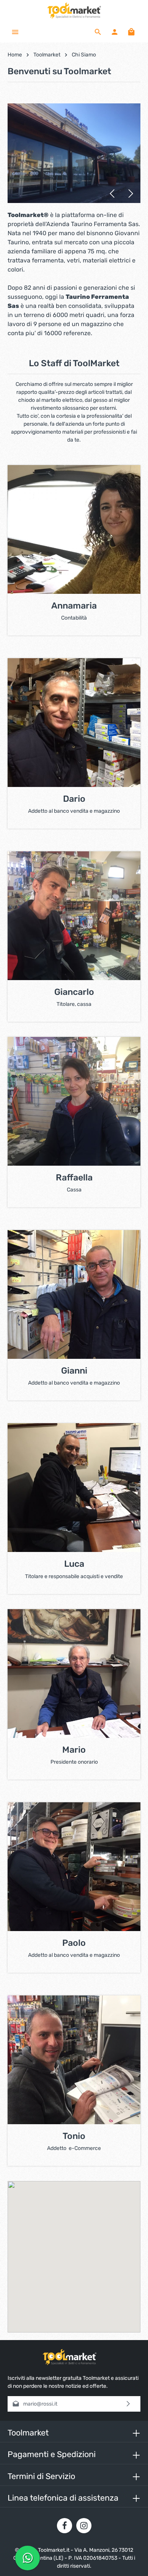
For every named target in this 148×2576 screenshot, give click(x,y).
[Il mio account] (115, 32)
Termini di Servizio (41, 2476)
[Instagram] (84, 2526)
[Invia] (128, 2404)
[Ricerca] (98, 32)
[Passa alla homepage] (74, 11)
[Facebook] (65, 2526)
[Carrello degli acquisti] (131, 32)
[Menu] (15, 32)
